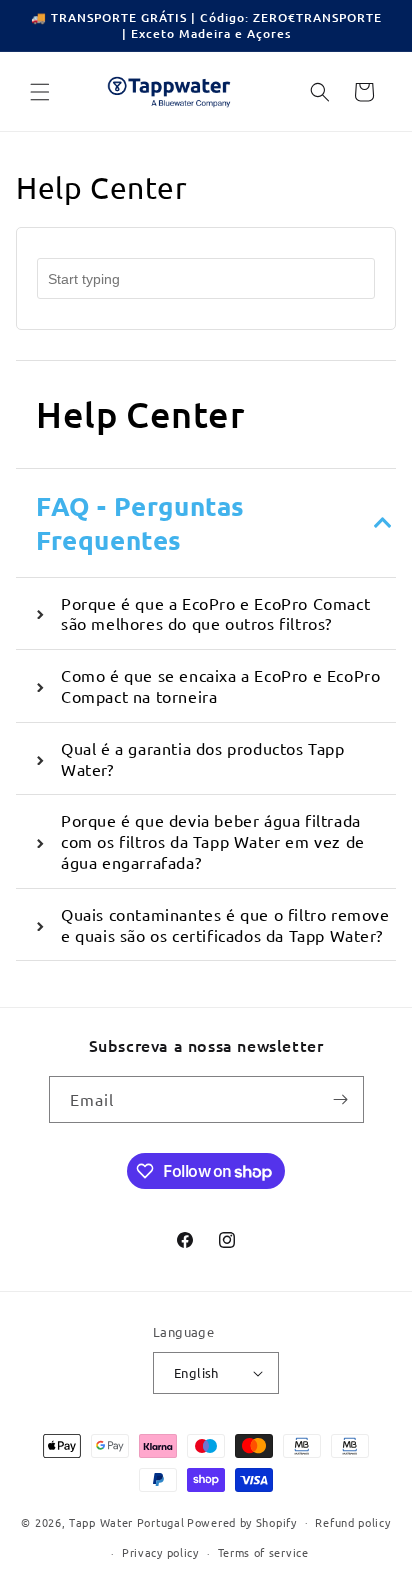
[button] (40, 92)
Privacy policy (160, 1552)
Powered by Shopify (242, 1521)
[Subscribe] (341, 1099)
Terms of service (263, 1552)
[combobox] (206, 278)
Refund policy (352, 1522)
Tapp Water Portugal (126, 1521)
